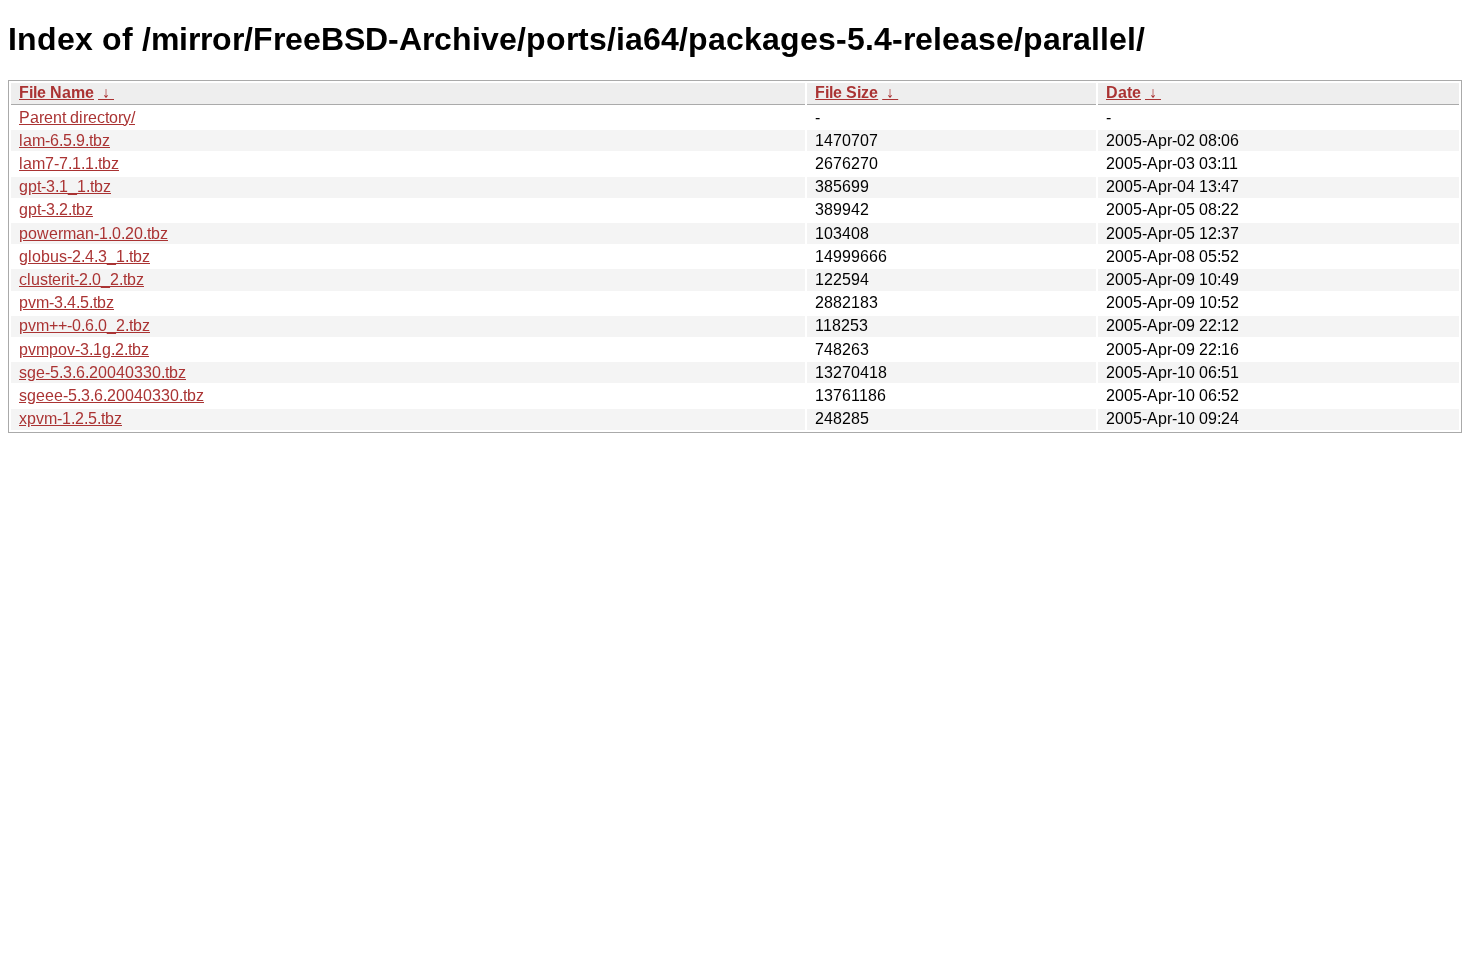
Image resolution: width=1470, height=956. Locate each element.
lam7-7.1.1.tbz (69, 163)
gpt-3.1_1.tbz (65, 186)
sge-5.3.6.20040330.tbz (102, 372)
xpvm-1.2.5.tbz (70, 418)
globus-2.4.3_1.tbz (84, 256)
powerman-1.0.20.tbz (93, 233)
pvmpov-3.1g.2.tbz (84, 349)
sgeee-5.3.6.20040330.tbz (111, 395)
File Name (56, 92)
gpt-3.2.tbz (56, 209)
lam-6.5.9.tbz (64, 140)
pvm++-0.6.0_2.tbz (84, 325)
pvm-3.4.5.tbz (66, 302)
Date (1123, 92)
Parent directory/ (77, 117)
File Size (846, 92)
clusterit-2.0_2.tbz (81, 279)
